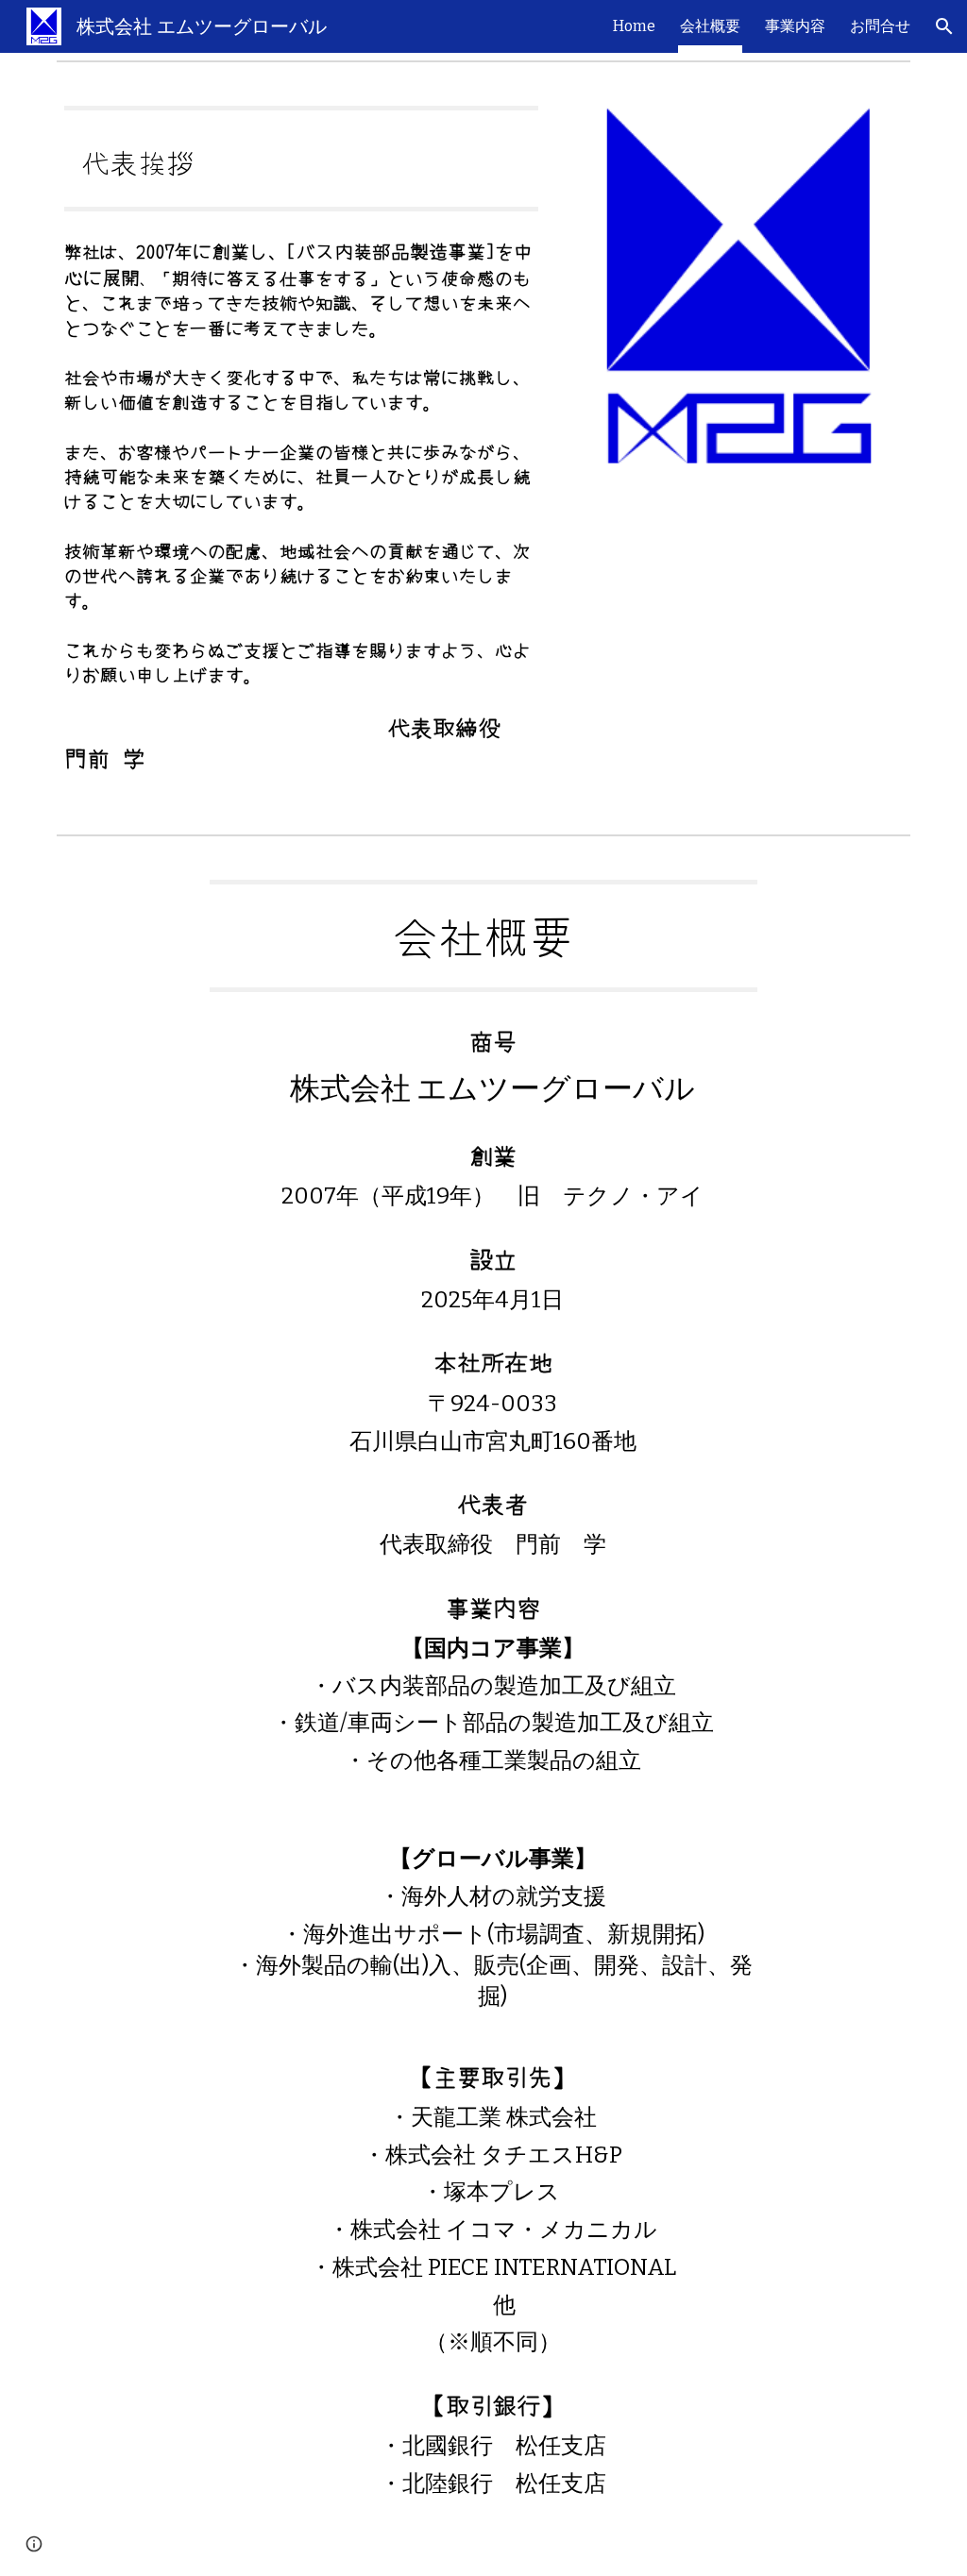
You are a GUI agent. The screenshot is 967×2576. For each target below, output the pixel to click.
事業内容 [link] (795, 26)
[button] (944, 26)
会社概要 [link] (710, 26)
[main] (301, 159)
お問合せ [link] (880, 26)
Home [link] (634, 26)
